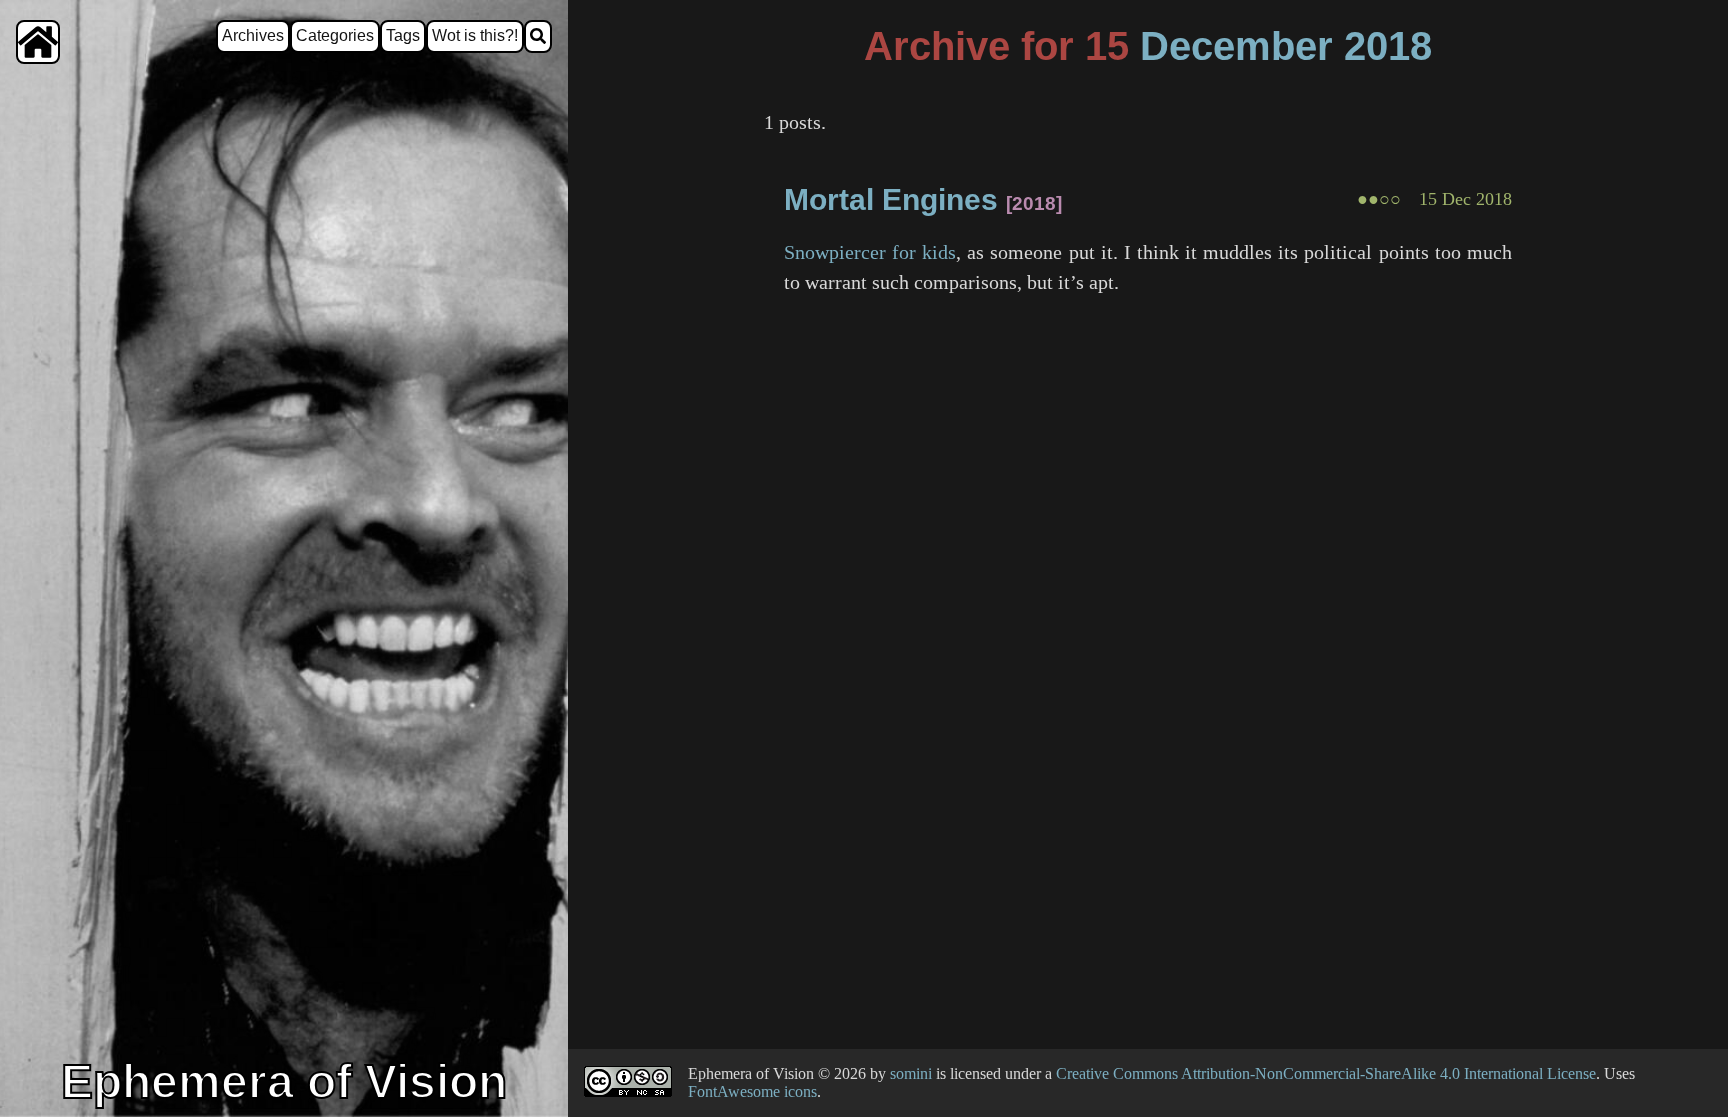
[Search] (538, 36)
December (1236, 46)
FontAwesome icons (752, 1091)
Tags (403, 35)
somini (911, 1073)
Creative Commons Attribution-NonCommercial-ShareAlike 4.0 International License (1326, 1073)
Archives (253, 35)
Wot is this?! (475, 35)
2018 (1388, 46)
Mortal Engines (891, 199)
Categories (335, 35)
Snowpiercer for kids (870, 252)
